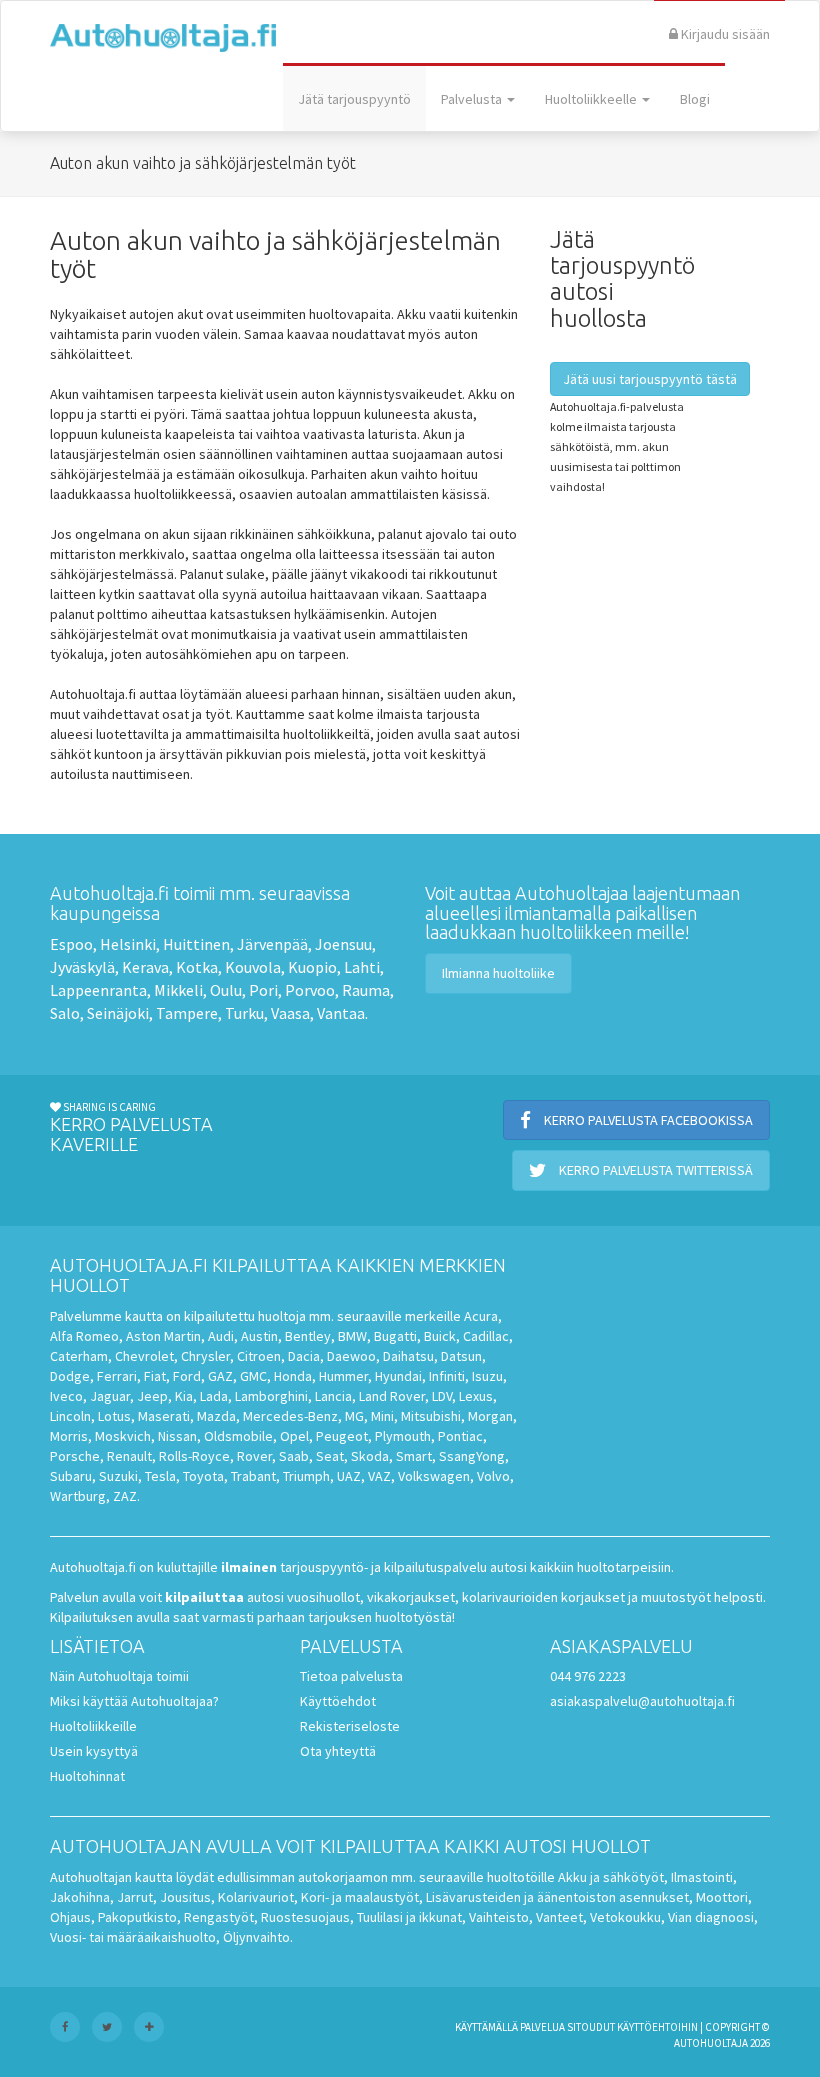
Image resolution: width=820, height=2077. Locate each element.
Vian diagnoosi (711, 1917)
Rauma (366, 990)
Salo (65, 1013)
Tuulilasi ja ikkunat (409, 1917)
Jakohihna (80, 1897)
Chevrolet (144, 1356)
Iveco (66, 1396)
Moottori (722, 1897)
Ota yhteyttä (338, 1751)
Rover (254, 1456)
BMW (352, 1336)
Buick (440, 1336)
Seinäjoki (118, 1013)
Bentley (308, 1336)
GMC (253, 1376)
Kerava (145, 967)
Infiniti (447, 1376)
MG (354, 1416)
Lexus (476, 1396)
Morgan (490, 1416)
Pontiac (460, 1436)
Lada (214, 1396)
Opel (294, 1436)
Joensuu (343, 944)
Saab (294, 1456)
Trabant (253, 1476)
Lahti (362, 967)
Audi (221, 1336)
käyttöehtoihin (657, 2027)
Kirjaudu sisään (724, 34)
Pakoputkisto (137, 1917)
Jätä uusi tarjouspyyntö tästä (650, 379)
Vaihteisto (499, 1917)
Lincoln (70, 1416)
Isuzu (487, 1376)
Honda (293, 1376)
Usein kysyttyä (94, 1751)
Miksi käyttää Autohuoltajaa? (134, 1701)
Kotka (197, 967)
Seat (330, 1456)
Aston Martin (163, 1336)
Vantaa (341, 1013)
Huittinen (196, 944)
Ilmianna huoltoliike (498, 973)
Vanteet (559, 1917)
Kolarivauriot (256, 1897)
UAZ (349, 1476)
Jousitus (185, 1897)
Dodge (70, 1376)
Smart (414, 1456)
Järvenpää (272, 944)
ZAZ (125, 1496)
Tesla (160, 1476)
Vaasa (290, 1013)
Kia (184, 1396)
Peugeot (342, 1436)
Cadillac (486, 1336)
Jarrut (135, 1897)
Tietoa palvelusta (351, 1676)
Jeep (152, 1396)
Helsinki (128, 944)
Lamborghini (271, 1396)
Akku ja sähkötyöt (611, 1877)
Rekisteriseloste (350, 1726)
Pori (263, 990)
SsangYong (472, 1456)
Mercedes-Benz (290, 1416)
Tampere (187, 1013)
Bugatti (395, 1336)
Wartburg (78, 1496)
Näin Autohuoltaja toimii (119, 1676)
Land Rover (392, 1396)
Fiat (155, 1376)
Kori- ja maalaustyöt (360, 1897)
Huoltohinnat (87, 1776)
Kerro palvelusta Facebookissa (647, 1120)
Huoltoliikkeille (93, 1726)
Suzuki (118, 1476)
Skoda (370, 1456)
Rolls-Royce (194, 1456)
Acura (481, 1316)
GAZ (220, 1376)
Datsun (461, 1356)
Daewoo (351, 1356)
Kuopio (312, 967)
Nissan (177, 1436)
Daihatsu (408, 1356)
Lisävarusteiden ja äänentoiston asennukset (557, 1897)
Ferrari (117, 1376)
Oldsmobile (238, 1436)
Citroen (259, 1356)
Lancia (333, 1396)
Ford (187, 1376)
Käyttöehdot (338, 1701)
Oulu (226, 990)
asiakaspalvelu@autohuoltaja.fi (642, 1701)
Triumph (306, 1476)
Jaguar (110, 1396)
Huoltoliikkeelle (592, 99)
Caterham (79, 1356)
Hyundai (398, 1376)
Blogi (695, 99)
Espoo (71, 944)
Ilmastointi (702, 1877)
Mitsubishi (431, 1416)
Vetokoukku (625, 1917)
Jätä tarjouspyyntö (354, 99)
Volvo (493, 1476)
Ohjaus (70, 1917)
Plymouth (403, 1436)
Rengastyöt (219, 1917)
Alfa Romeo (84, 1336)
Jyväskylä (82, 967)
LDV (442, 1396)
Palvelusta (473, 99)
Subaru (71, 1476)
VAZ (379, 1476)
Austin (259, 1336)
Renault (129, 1456)
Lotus (114, 1416)
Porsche (75, 1456)
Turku (244, 1013)
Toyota (203, 1476)
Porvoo (310, 990)
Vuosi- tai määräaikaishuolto (133, 1937)
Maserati (164, 1416)
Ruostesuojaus (305, 1917)
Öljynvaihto (256, 1937)
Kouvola (253, 967)
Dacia (304, 1356)
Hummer (343, 1376)
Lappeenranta (98, 990)
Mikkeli (178, 990)
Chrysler (205, 1356)
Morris (69, 1436)
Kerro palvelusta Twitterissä (654, 1170)
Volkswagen (434, 1476)
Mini (382, 1416)
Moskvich (123, 1436)
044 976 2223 (588, 1676)
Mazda (216, 1416)
